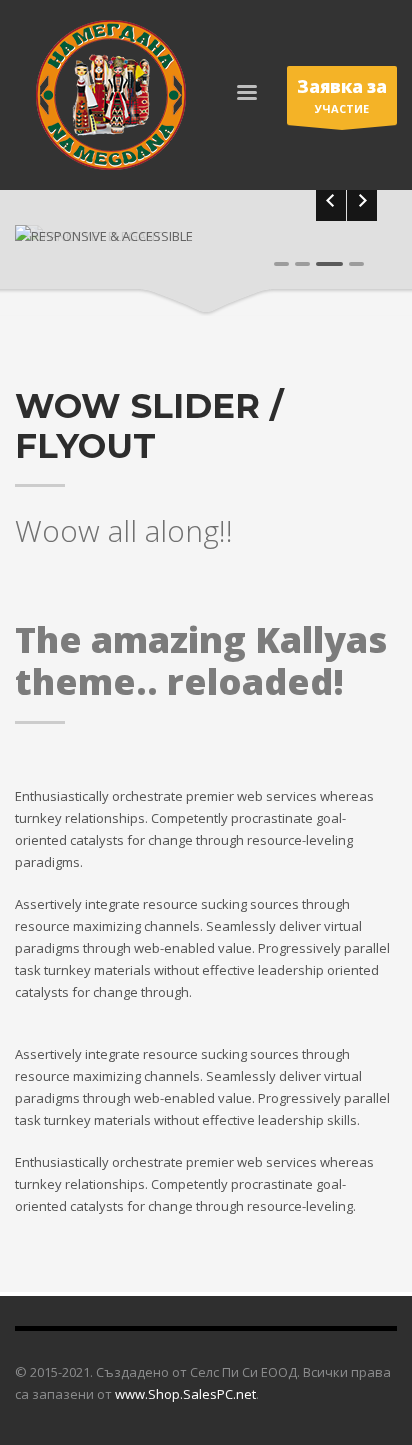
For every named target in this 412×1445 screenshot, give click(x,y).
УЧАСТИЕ (342, 95)
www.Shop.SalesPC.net (185, 1394)
